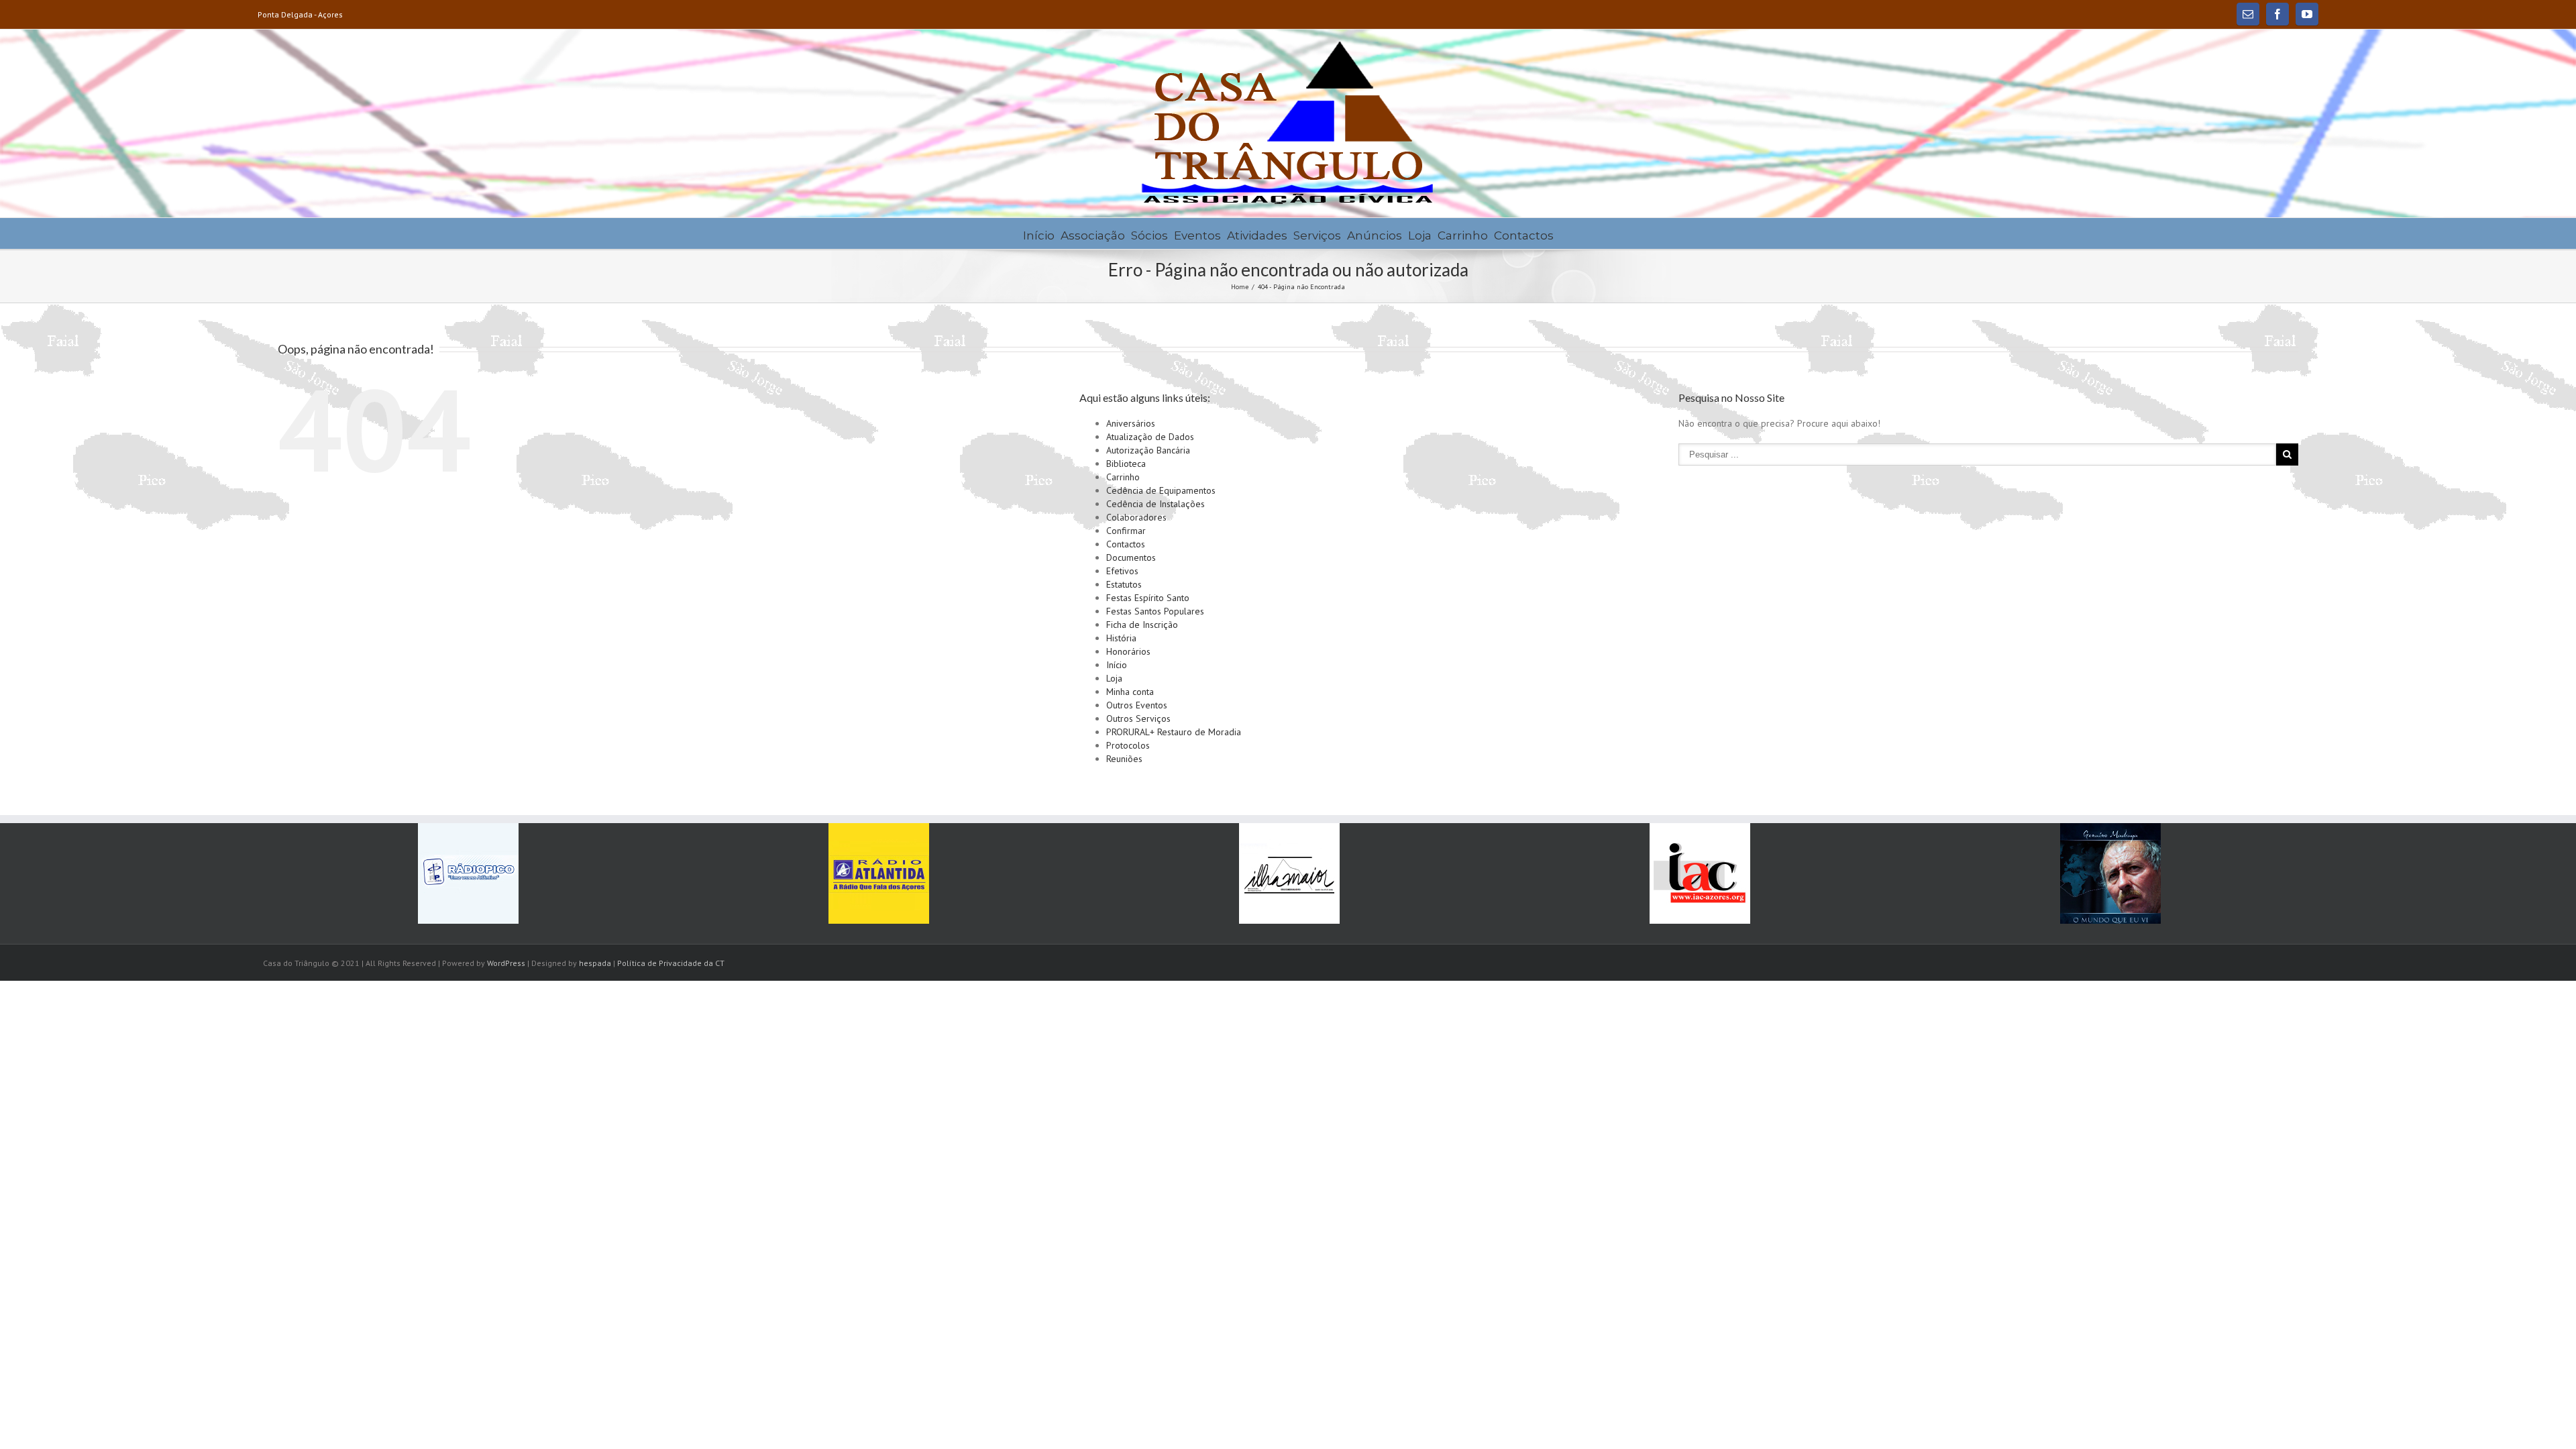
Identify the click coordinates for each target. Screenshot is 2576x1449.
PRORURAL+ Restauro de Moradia (1174, 732)
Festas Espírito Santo (1148, 598)
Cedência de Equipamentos (1161, 490)
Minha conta (1130, 692)
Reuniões (1124, 759)
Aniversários (1131, 423)
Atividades (1257, 235)
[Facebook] (2277, 14)
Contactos (1524, 235)
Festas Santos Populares (1155, 611)
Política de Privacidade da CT (671, 963)
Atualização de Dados (1150, 437)
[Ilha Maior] (1289, 873)
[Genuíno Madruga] (2110, 873)
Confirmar (1126, 531)
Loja (1420, 235)
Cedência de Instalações (1156, 504)
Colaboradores (1136, 517)
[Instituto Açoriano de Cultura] (1700, 873)
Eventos (1197, 235)
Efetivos (1122, 571)
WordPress (506, 963)
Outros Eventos (1137, 705)
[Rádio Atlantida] (879, 873)
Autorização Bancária (1148, 450)
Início (1039, 235)
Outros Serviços (1138, 718)
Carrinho (1463, 235)
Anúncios (1375, 235)
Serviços (1317, 235)
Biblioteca (1126, 464)
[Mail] (2248, 14)
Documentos (1131, 557)
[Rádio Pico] (468, 873)
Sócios (1149, 235)
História (1121, 638)
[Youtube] (2307, 14)
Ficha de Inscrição (1142, 625)
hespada (595, 963)
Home (1240, 287)
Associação (1093, 235)
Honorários (1128, 651)
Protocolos (1128, 745)
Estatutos (1124, 584)
